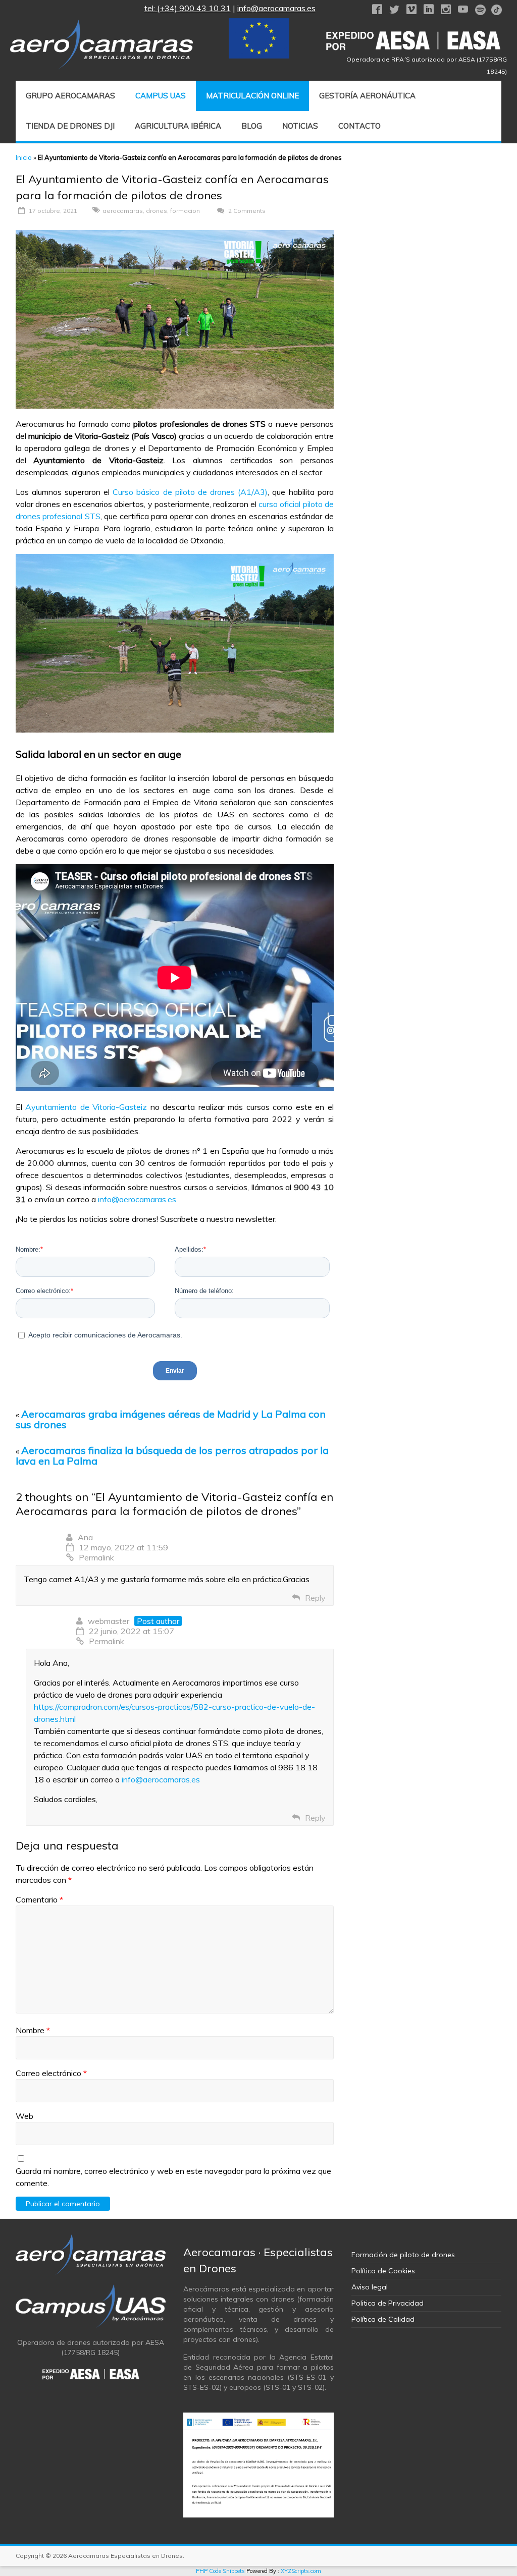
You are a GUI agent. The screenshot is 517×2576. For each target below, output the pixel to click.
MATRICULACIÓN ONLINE (252, 96)
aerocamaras (123, 211)
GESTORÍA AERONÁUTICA (367, 96)
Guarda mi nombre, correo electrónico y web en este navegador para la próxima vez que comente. (173, 2177)
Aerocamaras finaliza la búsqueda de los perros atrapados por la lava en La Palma (172, 1455)
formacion (185, 211)
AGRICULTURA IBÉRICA (178, 126)
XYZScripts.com (301, 2571)
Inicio (24, 157)
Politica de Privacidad (387, 2303)
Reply (315, 1598)
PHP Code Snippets (220, 2571)
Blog (252, 126)
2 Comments (246, 211)
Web (24, 2116)
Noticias (300, 126)
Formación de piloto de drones (403, 2255)
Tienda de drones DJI (70, 126)
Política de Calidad (383, 2319)
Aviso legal (370, 2287)
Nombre (33, 2030)
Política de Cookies (383, 2271)
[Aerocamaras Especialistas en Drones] (101, 25)
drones (157, 211)
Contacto (359, 126)
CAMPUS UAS (161, 96)
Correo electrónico (51, 2073)
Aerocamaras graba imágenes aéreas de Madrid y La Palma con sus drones (171, 1419)
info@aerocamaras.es (276, 8)
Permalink (96, 1557)
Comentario (39, 1899)
